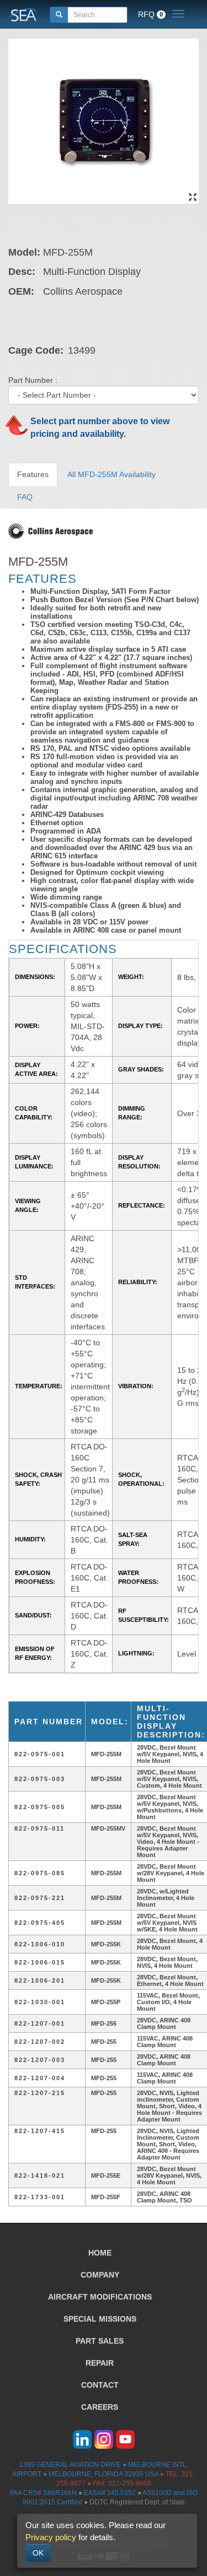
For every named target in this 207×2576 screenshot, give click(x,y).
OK (38, 2553)
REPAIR (100, 2363)
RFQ (150, 14)
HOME (100, 2253)
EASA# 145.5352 (110, 2493)
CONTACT (100, 2385)
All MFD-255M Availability (112, 474)
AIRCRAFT (100, 2297)
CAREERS (100, 2407)
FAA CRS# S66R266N (43, 2493)
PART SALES (100, 2341)
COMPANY (100, 2275)
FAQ (25, 497)
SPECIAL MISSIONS (100, 2319)
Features (33, 474)
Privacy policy (51, 2537)
